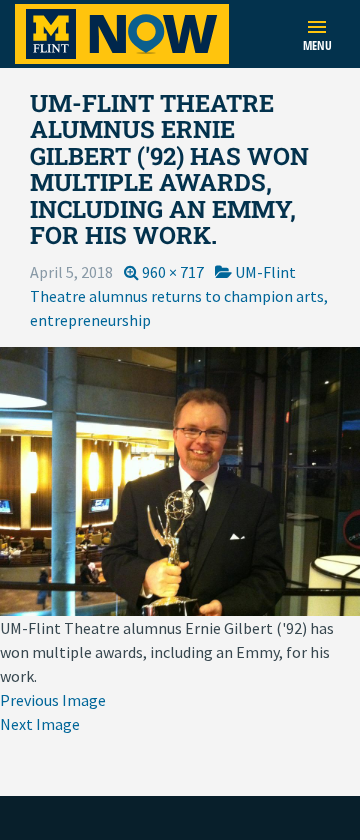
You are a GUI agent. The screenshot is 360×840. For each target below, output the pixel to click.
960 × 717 (173, 272)
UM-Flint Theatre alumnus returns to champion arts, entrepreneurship (179, 296)
